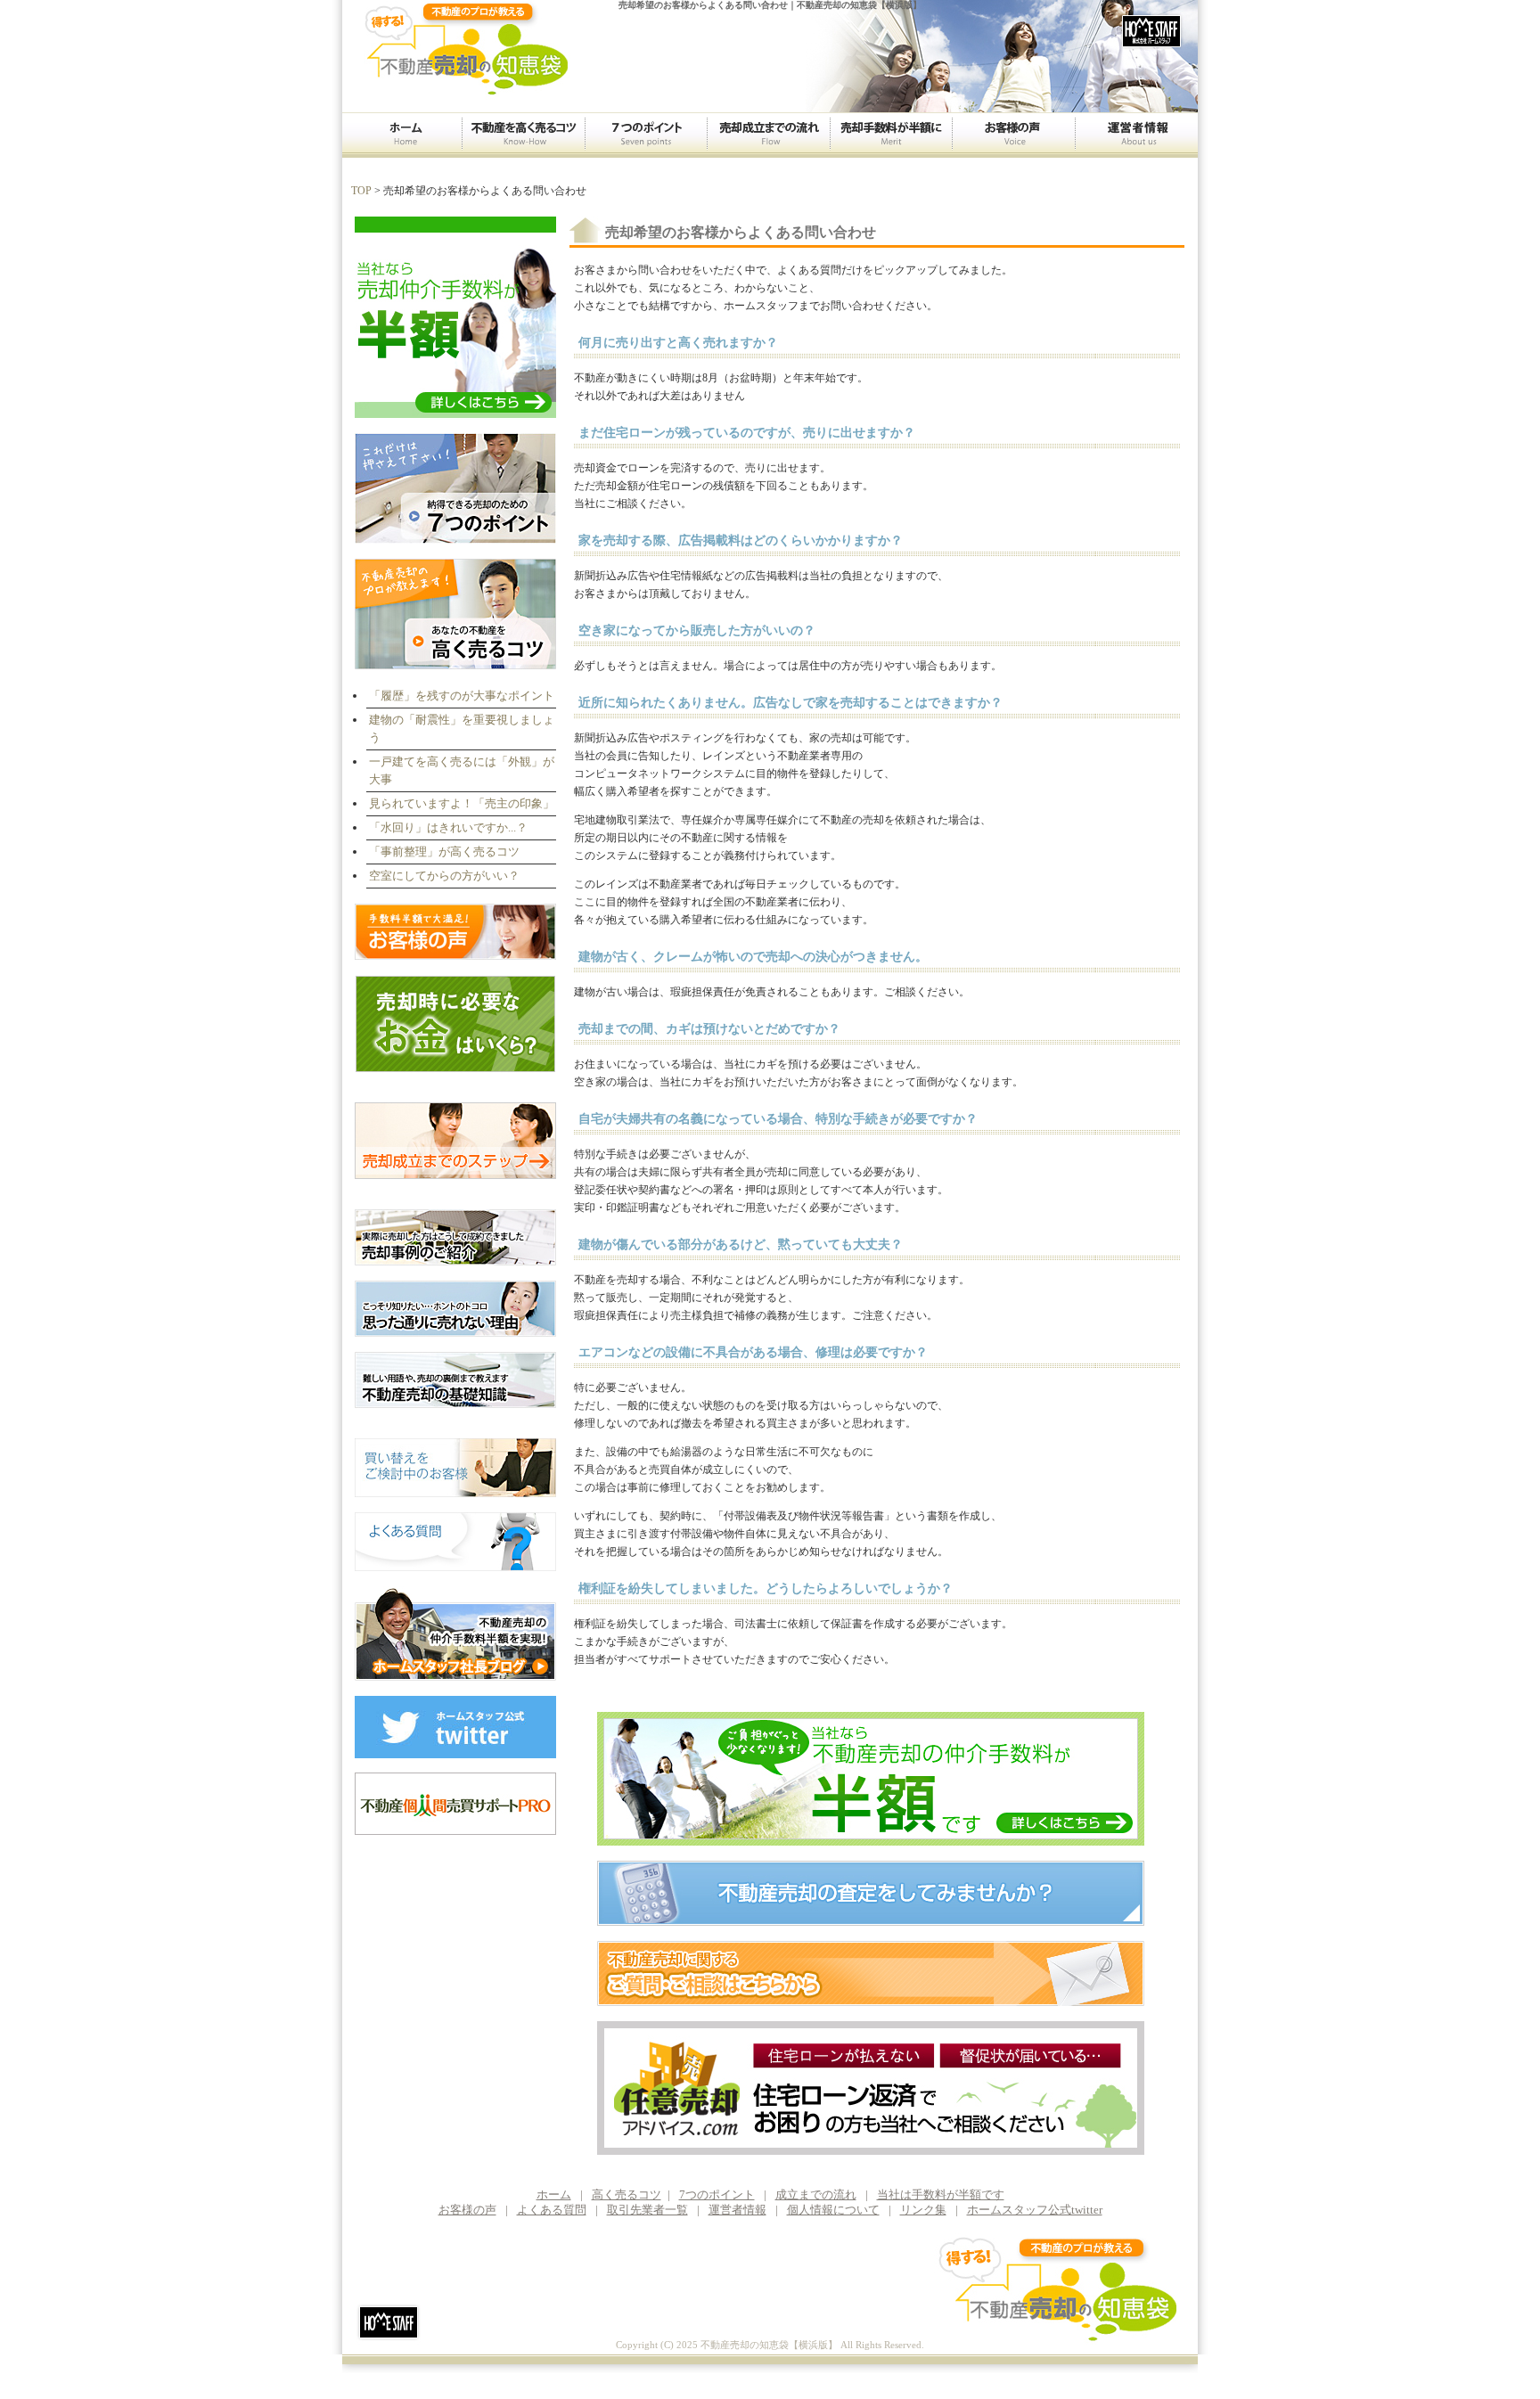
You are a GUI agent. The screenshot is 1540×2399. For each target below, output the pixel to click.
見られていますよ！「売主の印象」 (462, 803)
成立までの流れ (768, 135)
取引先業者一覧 (647, 2210)
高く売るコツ (523, 135)
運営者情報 (1136, 135)
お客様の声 (1013, 135)
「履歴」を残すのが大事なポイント (462, 696)
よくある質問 (552, 2210)
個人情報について (833, 2210)
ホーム (402, 135)
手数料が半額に (891, 135)
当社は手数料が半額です (941, 2194)
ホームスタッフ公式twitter (1035, 2210)
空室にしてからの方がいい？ (444, 876)
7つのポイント (646, 135)
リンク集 (923, 2210)
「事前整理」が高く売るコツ (444, 852)
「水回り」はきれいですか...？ (448, 827)
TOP (361, 191)
